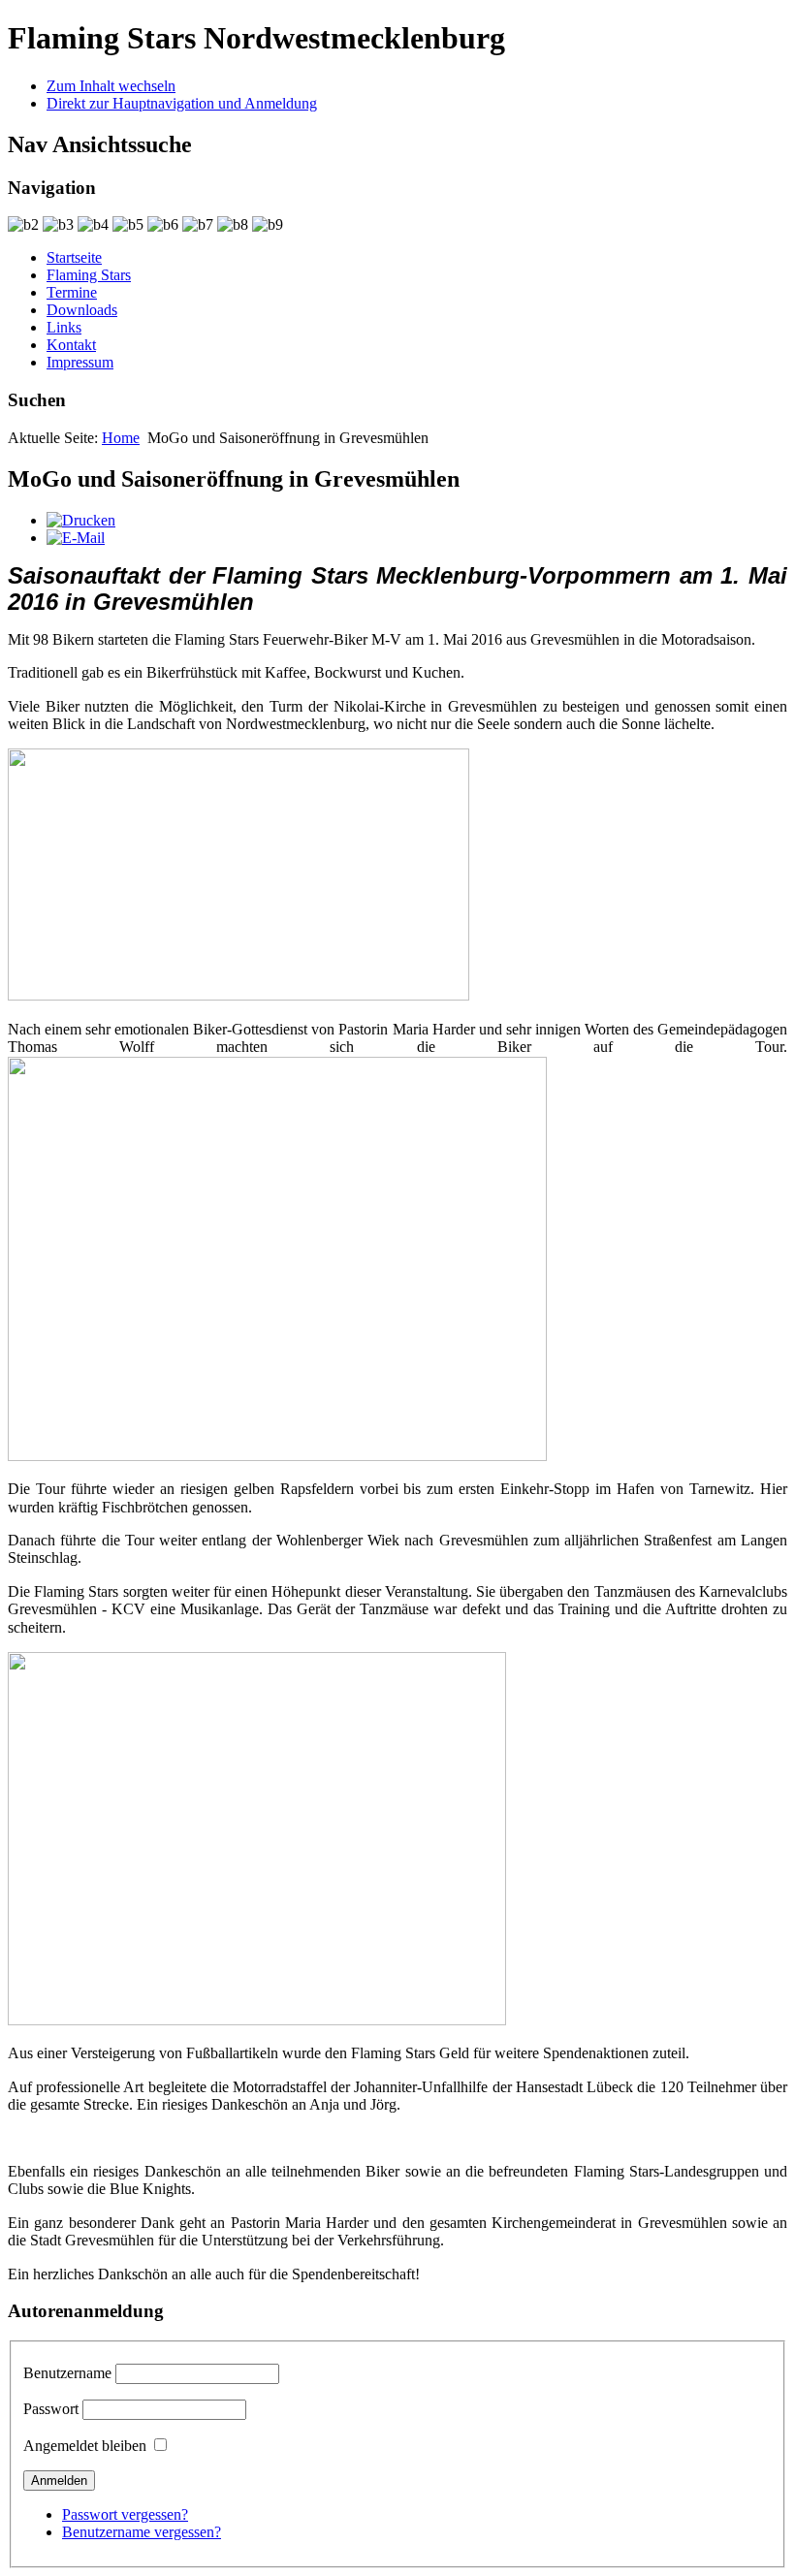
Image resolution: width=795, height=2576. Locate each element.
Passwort (51, 2409)
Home (121, 438)
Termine (72, 292)
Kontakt (71, 345)
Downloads (82, 310)
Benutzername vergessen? (142, 2532)
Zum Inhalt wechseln (111, 86)
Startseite (74, 257)
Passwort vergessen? (125, 2514)
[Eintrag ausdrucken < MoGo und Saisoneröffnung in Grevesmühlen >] (81, 520)
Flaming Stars (89, 275)
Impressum (80, 362)
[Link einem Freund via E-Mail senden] (76, 538)
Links (64, 327)
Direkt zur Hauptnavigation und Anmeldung (182, 103)
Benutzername (67, 2373)
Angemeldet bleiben (85, 2446)
